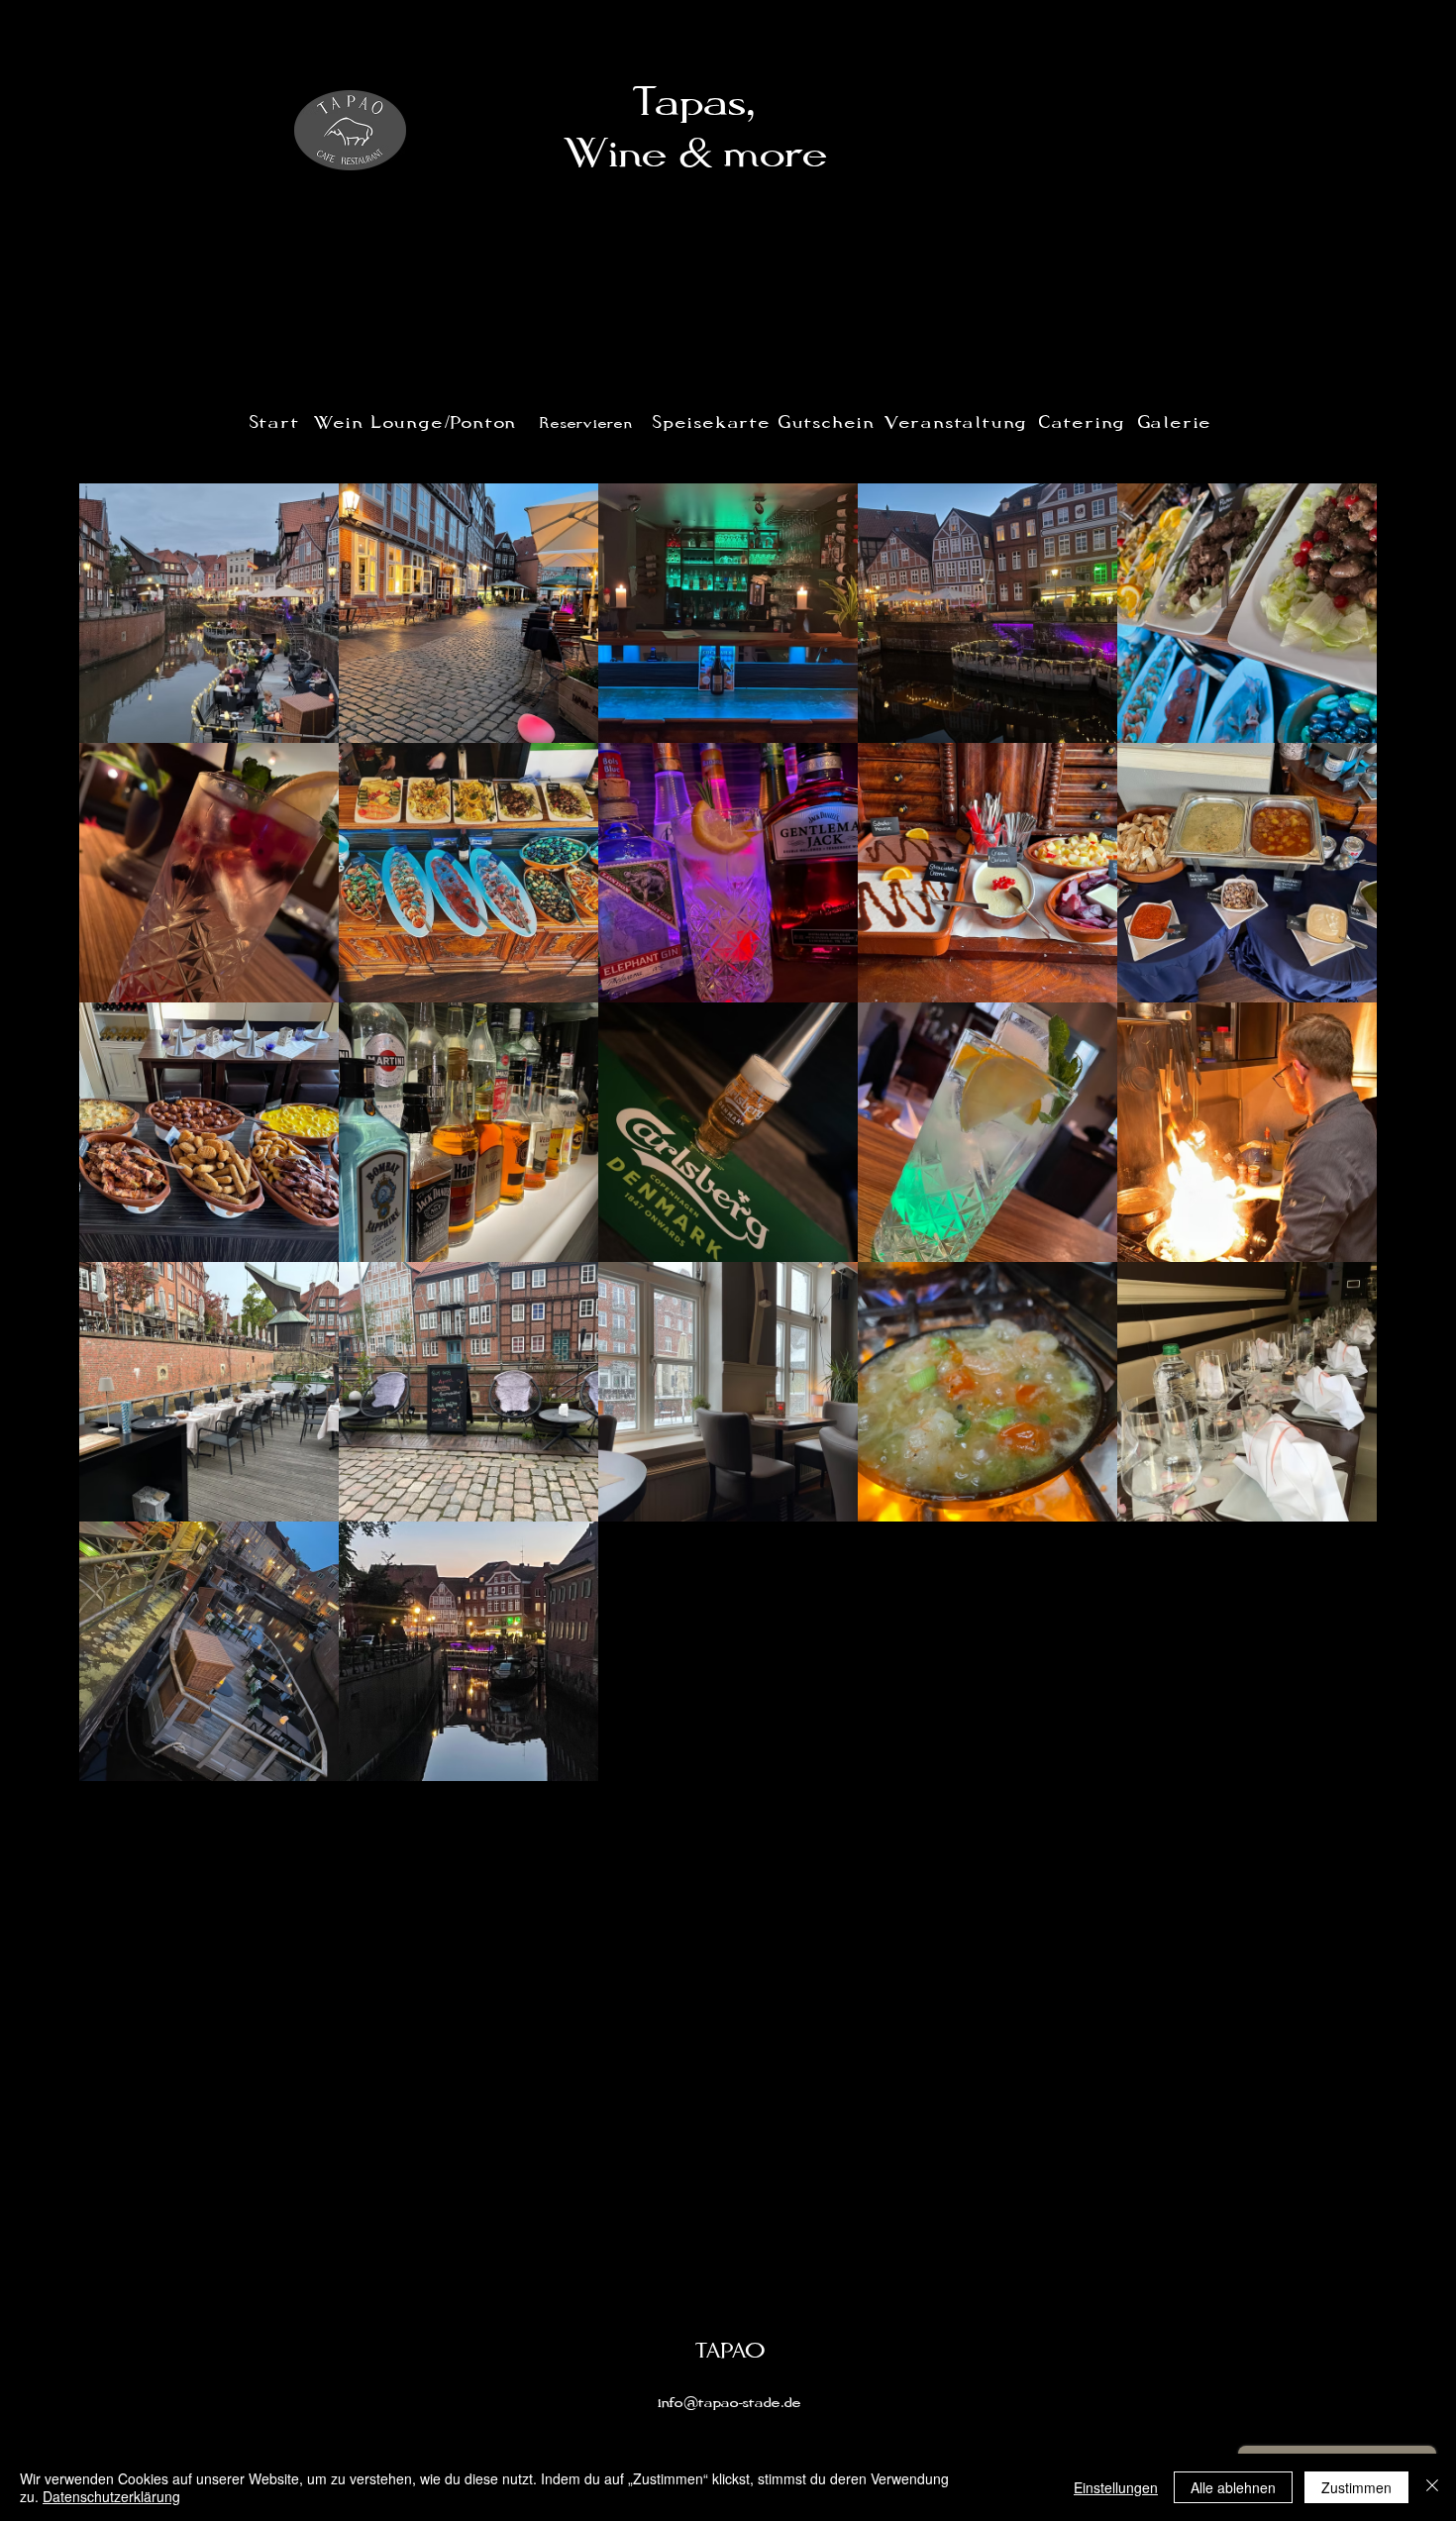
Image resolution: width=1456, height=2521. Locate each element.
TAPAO (730, 2352)
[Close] (1432, 2487)
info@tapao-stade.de (729, 2403)
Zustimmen (1356, 2487)
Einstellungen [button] (1116, 2487)
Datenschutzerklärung (111, 2496)
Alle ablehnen (1233, 2487)
